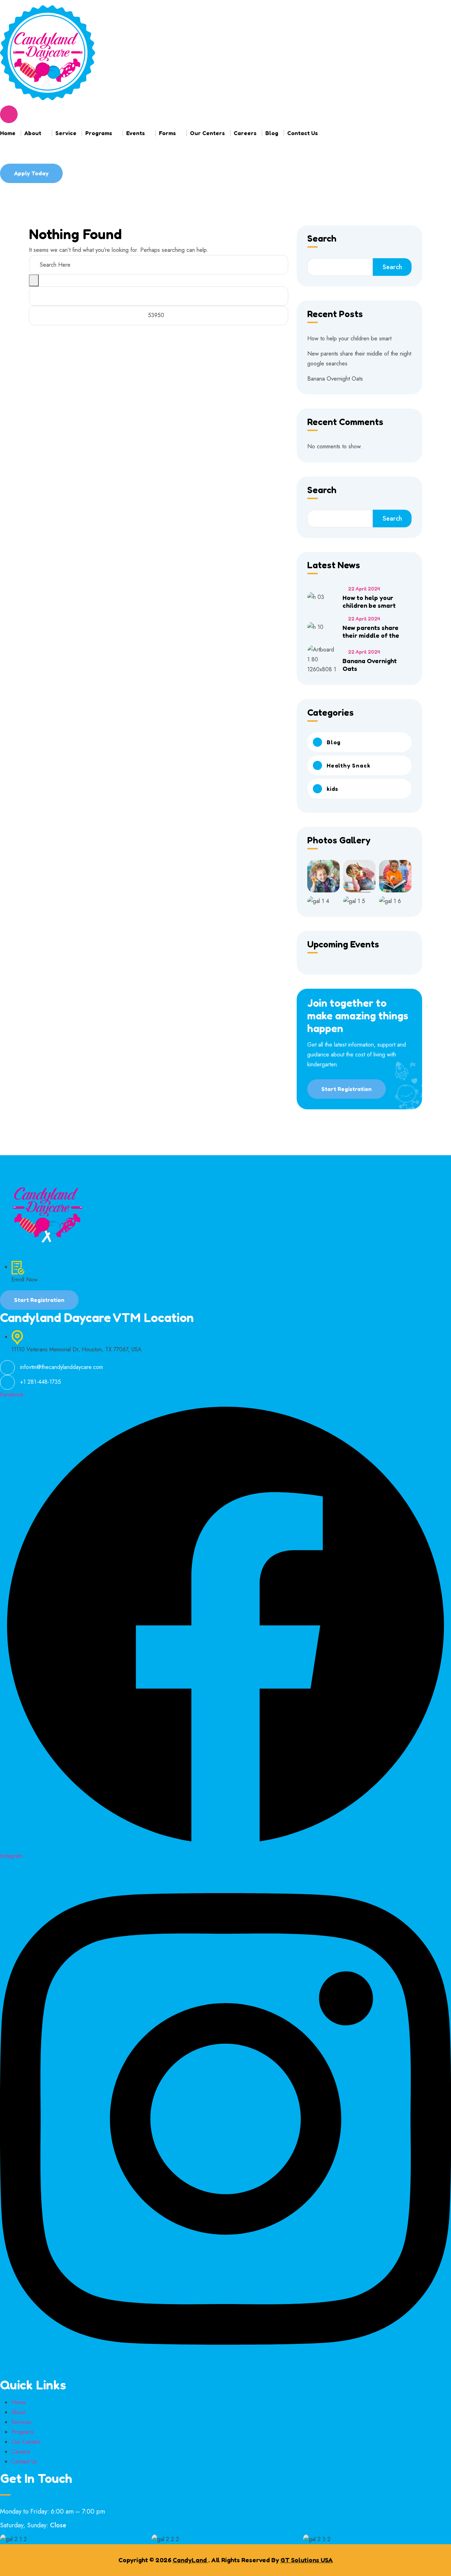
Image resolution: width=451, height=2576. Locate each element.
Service (66, 133)
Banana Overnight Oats (335, 379)
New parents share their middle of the (371, 631)
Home (8, 133)
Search (322, 239)
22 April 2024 (364, 589)
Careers (245, 133)
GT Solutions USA (307, 2560)
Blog (272, 133)
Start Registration (347, 1089)
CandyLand (190, 2560)
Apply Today (31, 173)
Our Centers (207, 133)
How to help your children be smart (349, 338)
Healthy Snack (348, 765)
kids (332, 789)
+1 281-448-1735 (41, 1382)
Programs (99, 133)
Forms (167, 133)
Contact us (302, 133)
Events (135, 133)
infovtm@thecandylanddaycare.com (61, 1367)
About (33, 133)
